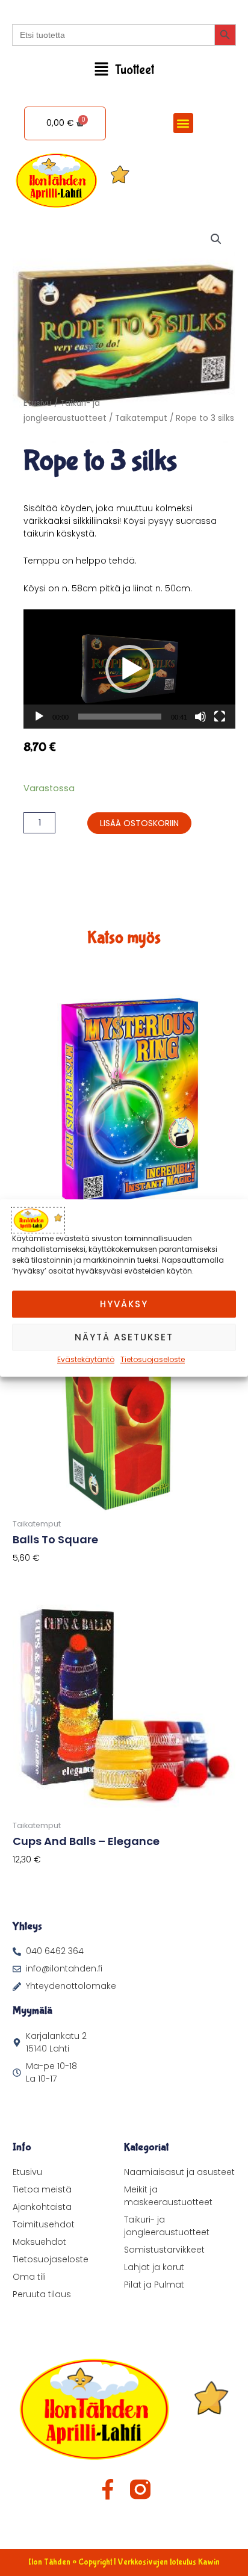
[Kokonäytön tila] (220, 717)
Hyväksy (124, 1304)
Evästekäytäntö (86, 1359)
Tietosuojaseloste (153, 1359)
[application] (129, 669)
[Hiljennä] (200, 717)
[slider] (120, 717)
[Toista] (39, 717)
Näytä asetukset (124, 1337)
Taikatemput (141, 418)
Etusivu (38, 403)
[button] (124, 70)
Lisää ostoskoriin (139, 823)
